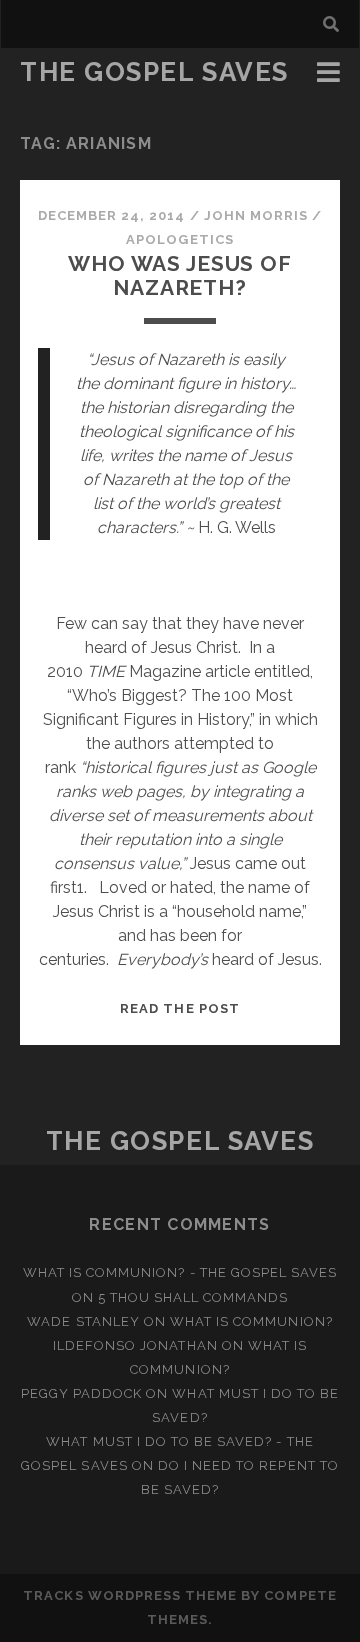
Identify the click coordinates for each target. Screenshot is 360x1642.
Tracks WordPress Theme (130, 1595)
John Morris (256, 215)
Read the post (180, 1008)
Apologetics (179, 239)
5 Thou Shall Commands (193, 1297)
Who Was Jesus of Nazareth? (179, 275)
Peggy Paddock (82, 1393)
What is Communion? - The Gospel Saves (180, 1272)
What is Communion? (251, 1321)
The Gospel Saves (154, 72)
